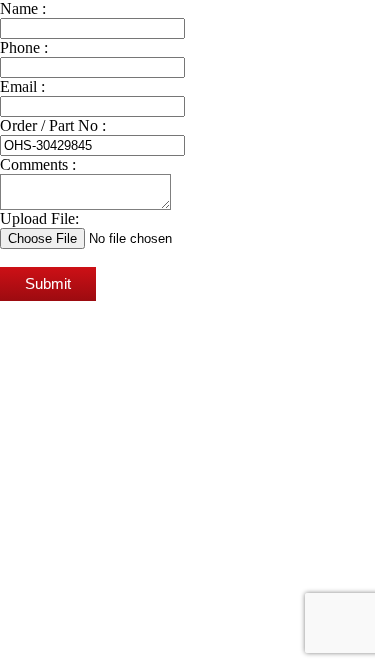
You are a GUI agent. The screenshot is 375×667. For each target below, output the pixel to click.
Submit (48, 283)
